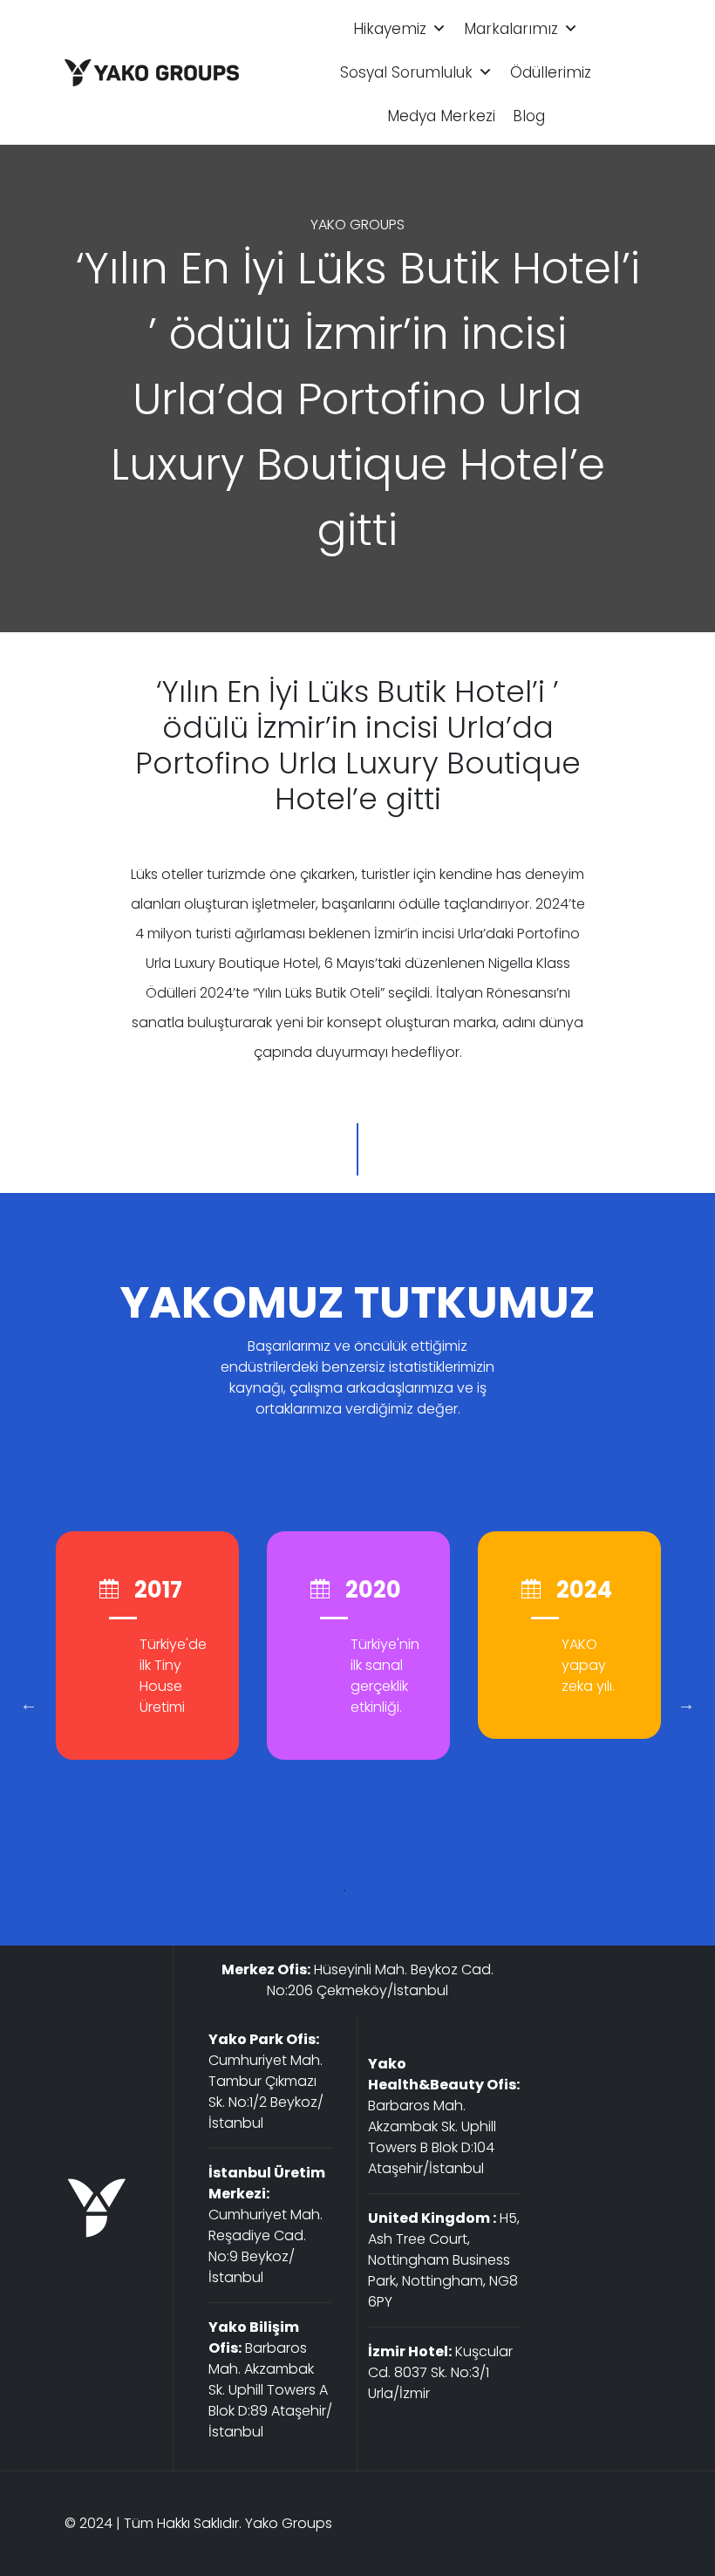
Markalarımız (511, 29)
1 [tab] (344, 1891)
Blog (529, 116)
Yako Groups (289, 2523)
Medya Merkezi (441, 116)
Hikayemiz (390, 29)
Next (686, 1704)
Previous (29, 1704)
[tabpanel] (147, 1646)
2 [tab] (371, 1891)
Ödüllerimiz (551, 72)
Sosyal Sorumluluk (406, 72)
